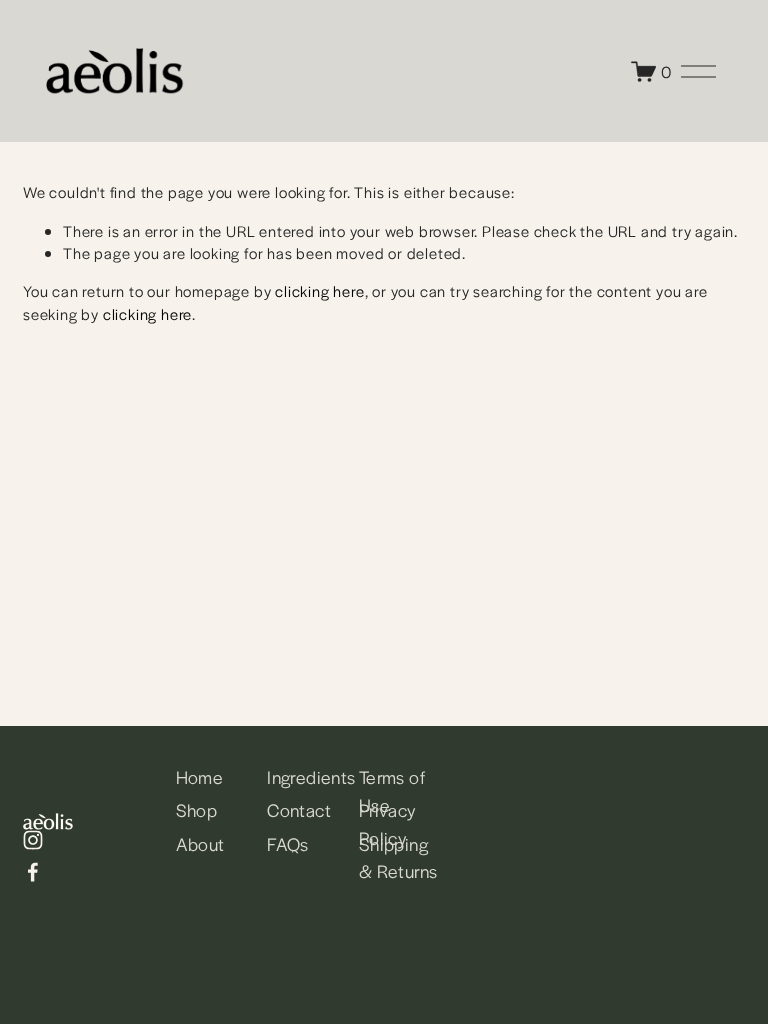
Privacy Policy (388, 823)
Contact (299, 809)
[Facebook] (33, 872)
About (200, 843)
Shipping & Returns (398, 857)
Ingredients (311, 776)
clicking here (319, 290)
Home (200, 776)
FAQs (288, 843)
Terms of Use (392, 790)
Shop (197, 809)
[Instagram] (33, 840)
